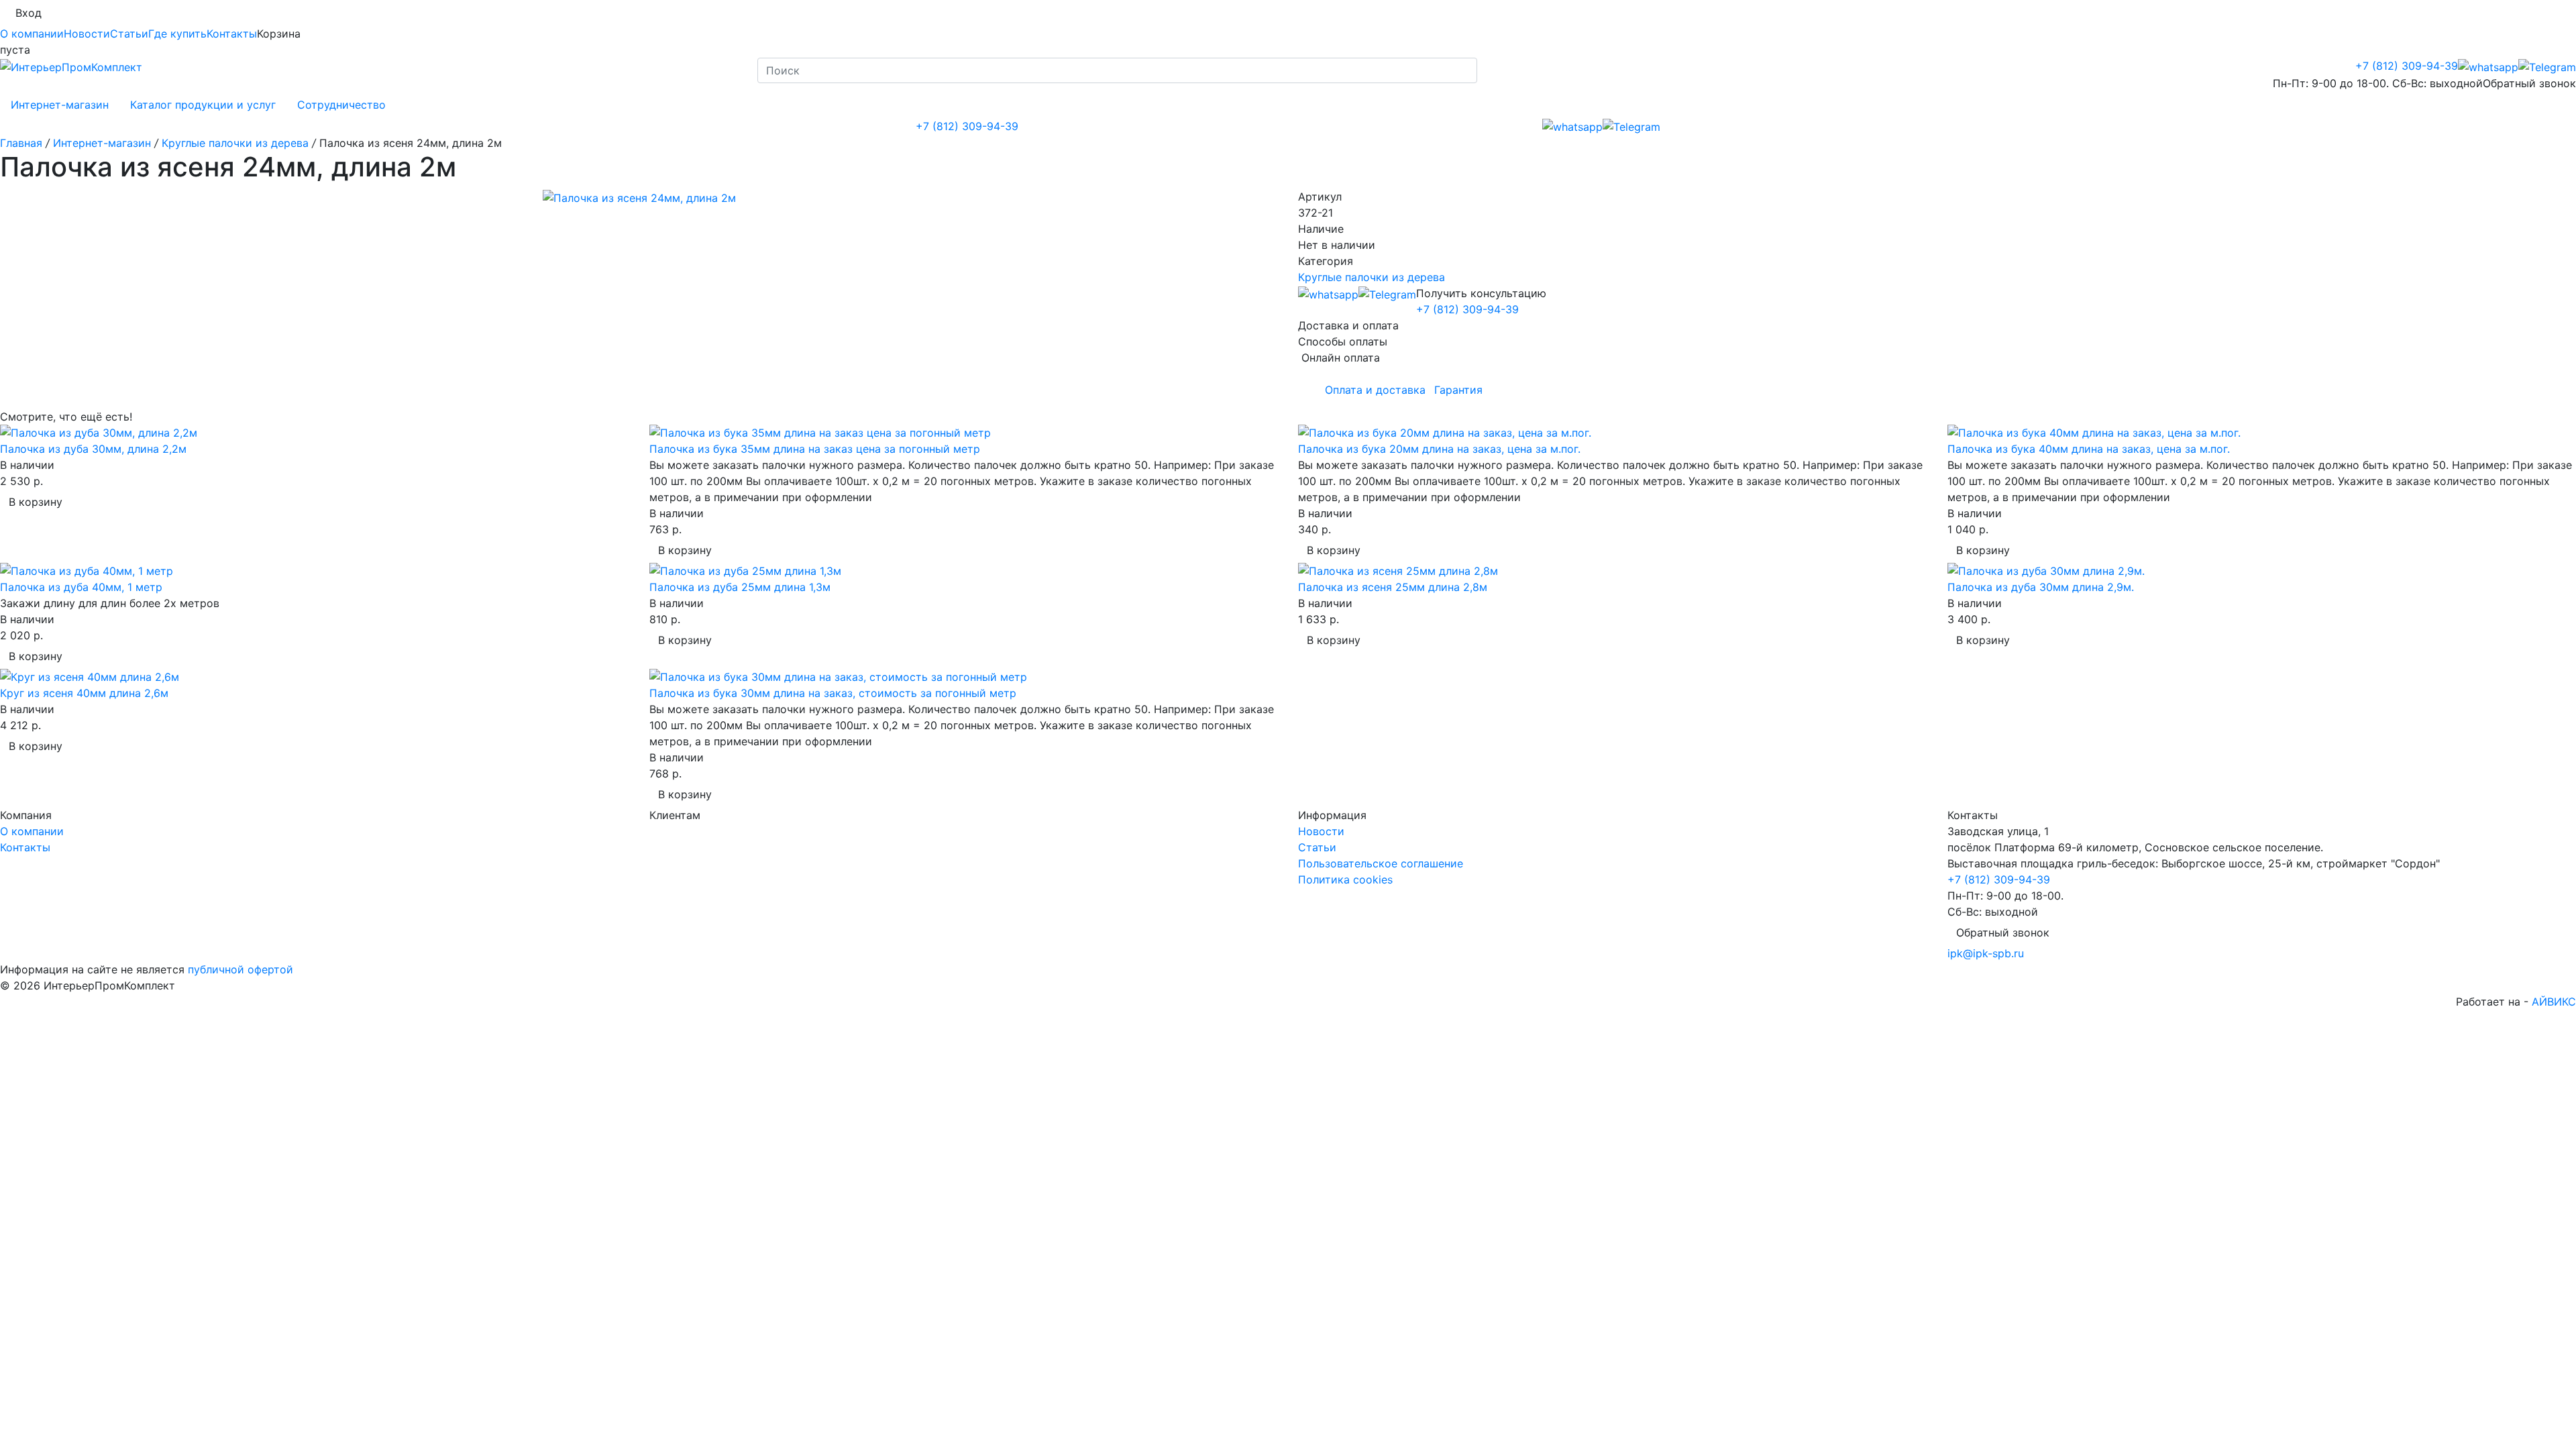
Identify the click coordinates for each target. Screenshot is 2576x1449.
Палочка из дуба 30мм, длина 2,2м (93, 449)
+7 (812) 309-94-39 (2407, 66)
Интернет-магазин (60, 105)
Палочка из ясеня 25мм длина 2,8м (1393, 587)
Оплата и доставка (1375, 390)
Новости (87, 34)
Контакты (232, 34)
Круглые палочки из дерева (1372, 277)
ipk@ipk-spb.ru (1986, 953)
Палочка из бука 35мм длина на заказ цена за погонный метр (815, 449)
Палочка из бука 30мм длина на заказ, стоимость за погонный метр (833, 693)
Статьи (129, 34)
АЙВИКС (2554, 1002)
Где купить (177, 34)
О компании (32, 34)
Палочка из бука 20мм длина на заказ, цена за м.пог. (1439, 449)
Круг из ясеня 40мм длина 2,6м (84, 693)
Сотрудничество (341, 105)
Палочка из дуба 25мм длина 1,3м (740, 587)
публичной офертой (240, 969)
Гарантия (1458, 390)
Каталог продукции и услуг (203, 105)
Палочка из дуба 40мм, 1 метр (81, 587)
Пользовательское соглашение (1381, 863)
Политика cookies (1345, 879)
